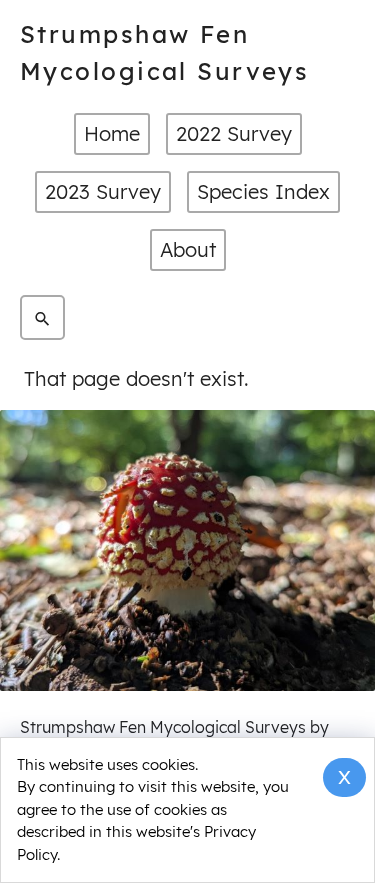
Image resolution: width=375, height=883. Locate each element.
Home (112, 133)
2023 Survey (103, 191)
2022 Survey (234, 133)
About (188, 249)
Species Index (263, 191)
